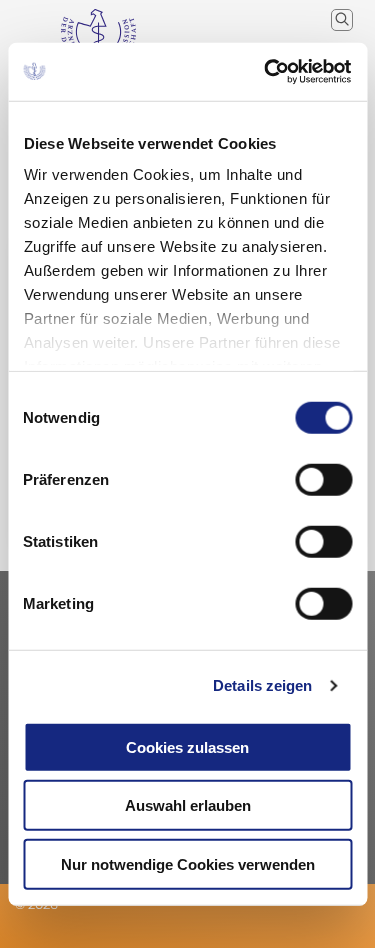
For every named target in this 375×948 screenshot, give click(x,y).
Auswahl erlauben (188, 805)
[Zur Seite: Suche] (342, 20)
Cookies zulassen (187, 746)
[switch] (323, 479)
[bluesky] (16, 932)
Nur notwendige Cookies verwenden (188, 863)
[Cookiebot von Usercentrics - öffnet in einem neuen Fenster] (267, 72)
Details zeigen (262, 685)
